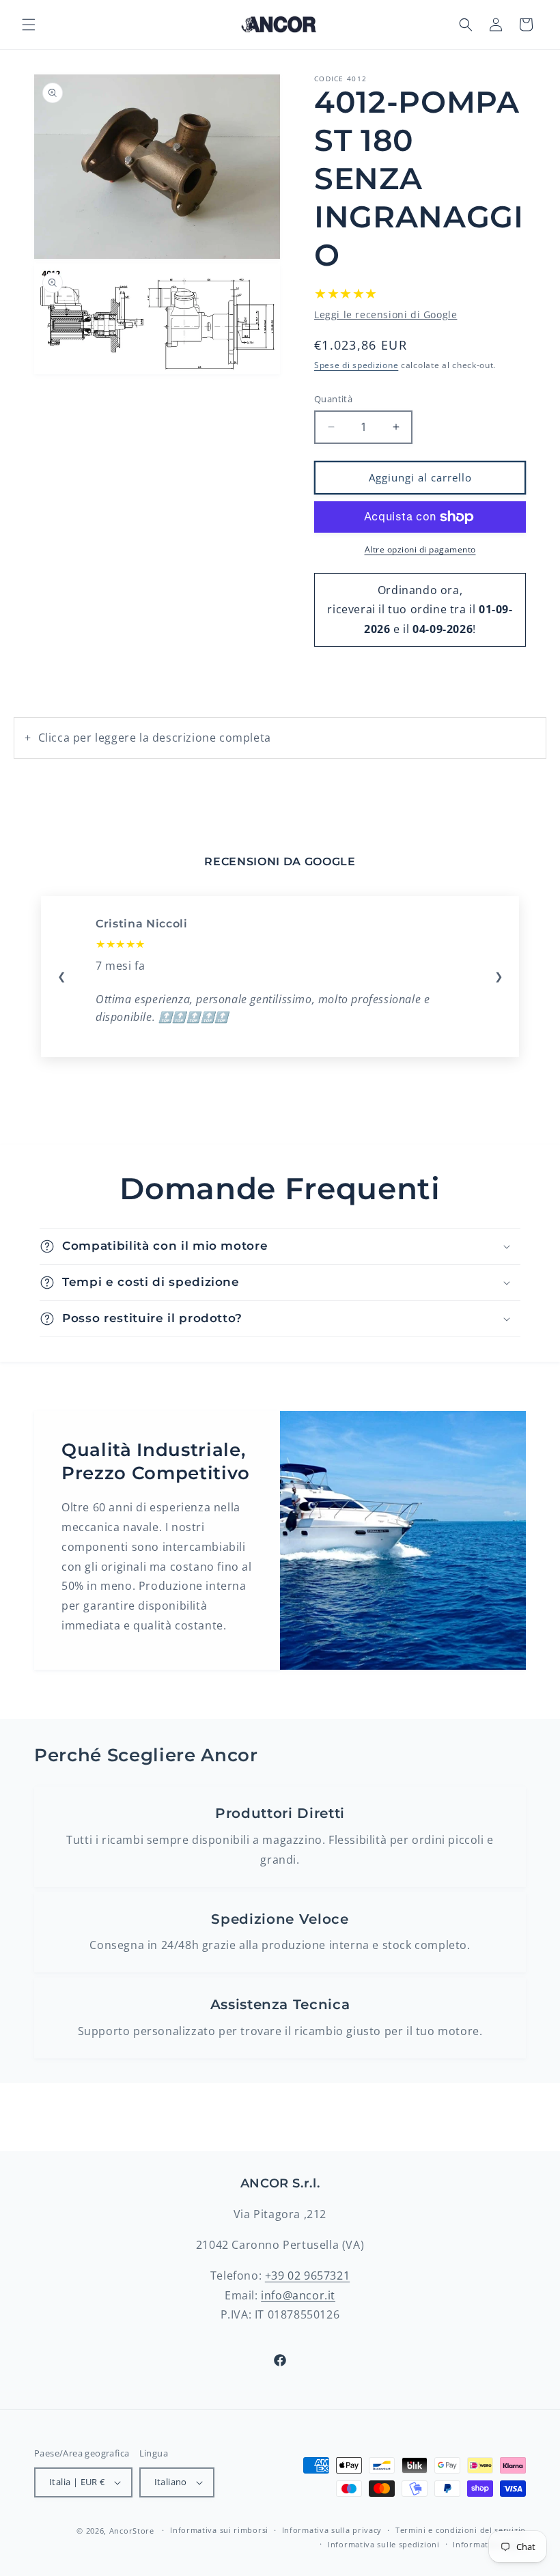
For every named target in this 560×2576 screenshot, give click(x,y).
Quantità (333, 399)
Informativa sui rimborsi (219, 2530)
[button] (29, 25)
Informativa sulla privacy (332, 2530)
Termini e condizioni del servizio (461, 2530)
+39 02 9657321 (307, 2276)
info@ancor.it (298, 2295)
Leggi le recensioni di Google (386, 314)
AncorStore (132, 2531)
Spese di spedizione (356, 365)
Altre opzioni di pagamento (420, 549)
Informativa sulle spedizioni (384, 2544)
